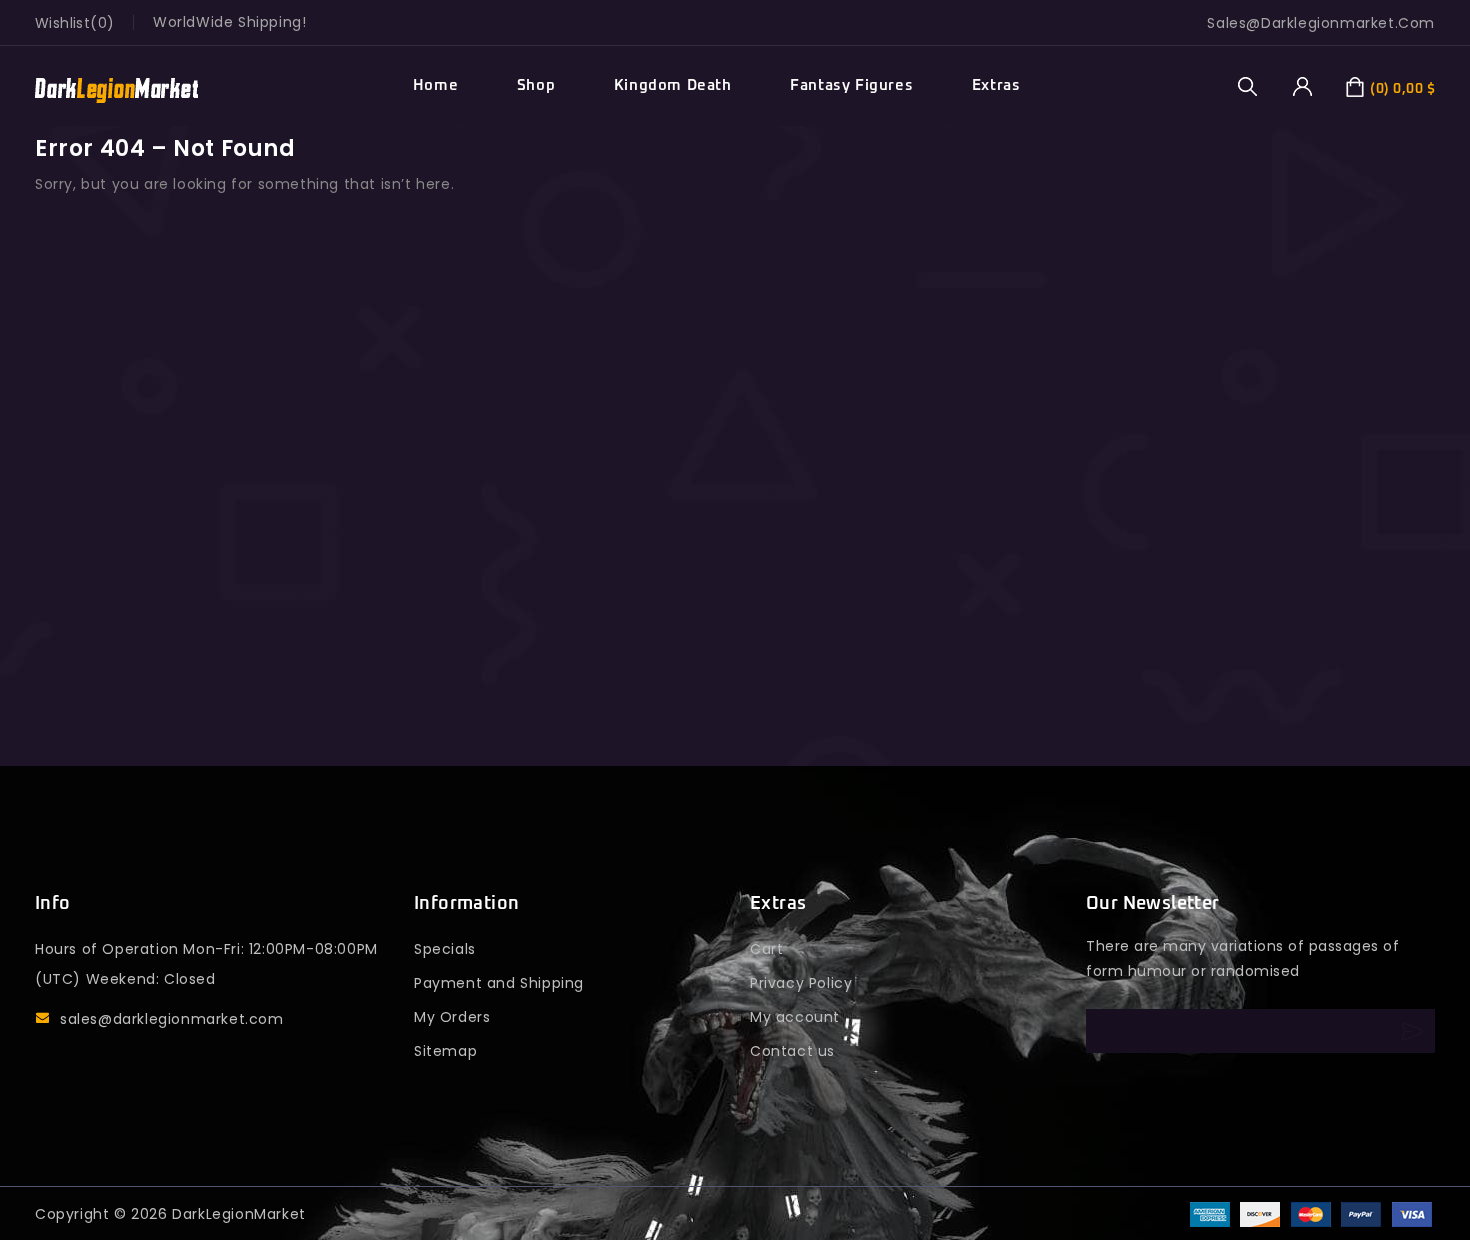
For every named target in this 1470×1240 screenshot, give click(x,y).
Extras (996, 85)
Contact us (792, 1051)
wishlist (62, 23)
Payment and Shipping (499, 983)
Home (435, 85)
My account (795, 1017)
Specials (445, 949)
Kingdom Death (673, 85)
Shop (536, 85)
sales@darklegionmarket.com (172, 1019)
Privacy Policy (801, 983)
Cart (766, 949)
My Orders (452, 1017)
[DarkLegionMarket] (116, 86)
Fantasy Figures (851, 85)
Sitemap (445, 1051)
